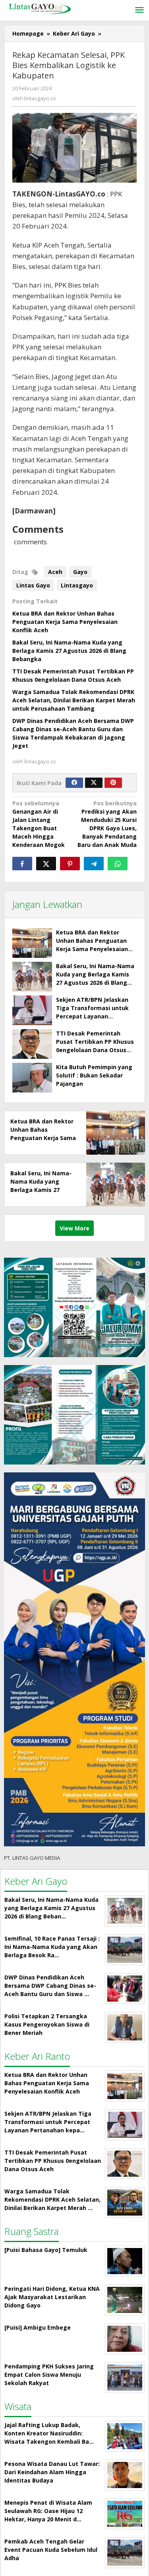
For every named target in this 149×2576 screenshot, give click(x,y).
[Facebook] (74, 783)
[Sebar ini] (22, 864)
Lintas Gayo (33, 585)
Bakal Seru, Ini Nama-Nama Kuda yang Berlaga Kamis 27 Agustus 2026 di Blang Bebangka (69, 651)
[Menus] (139, 10)
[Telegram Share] (94, 864)
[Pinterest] (113, 783)
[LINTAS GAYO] (40, 8)
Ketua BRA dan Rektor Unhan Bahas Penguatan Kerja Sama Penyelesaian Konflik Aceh (65, 622)
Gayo (80, 572)
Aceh (55, 572)
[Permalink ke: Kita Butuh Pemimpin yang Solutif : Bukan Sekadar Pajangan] (32, 1078)
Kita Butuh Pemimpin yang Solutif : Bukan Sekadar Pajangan (94, 1075)
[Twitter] (94, 783)
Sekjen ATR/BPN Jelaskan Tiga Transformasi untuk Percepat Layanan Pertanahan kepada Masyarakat (92, 1016)
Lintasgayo (77, 585)
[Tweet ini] (46, 864)
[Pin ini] (70, 864)
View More (74, 1228)
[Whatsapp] (118, 864)
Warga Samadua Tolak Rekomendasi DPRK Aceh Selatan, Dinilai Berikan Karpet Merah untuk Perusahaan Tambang (74, 700)
